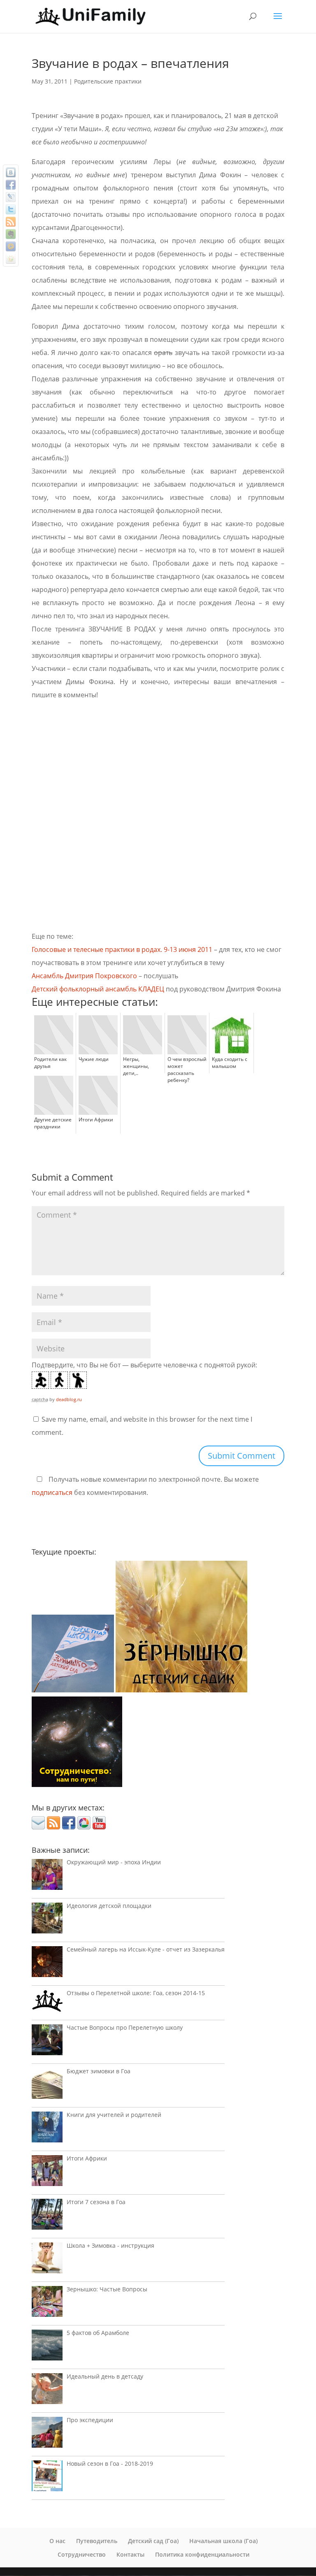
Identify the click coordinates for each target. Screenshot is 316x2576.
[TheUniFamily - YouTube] (99, 1827)
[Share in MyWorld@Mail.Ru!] (11, 246)
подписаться (52, 1492)
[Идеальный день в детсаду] (47, 2391)
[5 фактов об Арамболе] (47, 2347)
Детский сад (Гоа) (153, 2541)
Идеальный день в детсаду (105, 2376)
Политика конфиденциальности (202, 2554)
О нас (57, 2541)
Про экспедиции (90, 2420)
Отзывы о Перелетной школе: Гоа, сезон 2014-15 (136, 1993)
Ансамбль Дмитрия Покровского (84, 976)
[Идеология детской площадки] (47, 1920)
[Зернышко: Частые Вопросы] (47, 2303)
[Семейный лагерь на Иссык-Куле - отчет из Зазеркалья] (47, 1964)
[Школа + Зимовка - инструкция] (47, 2260)
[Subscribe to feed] (11, 222)
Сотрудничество (82, 2554)
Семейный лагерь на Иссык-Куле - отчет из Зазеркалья (146, 1949)
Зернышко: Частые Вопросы (107, 2289)
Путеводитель (97, 2541)
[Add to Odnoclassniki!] (11, 259)
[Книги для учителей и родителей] (47, 2129)
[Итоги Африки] (47, 2173)
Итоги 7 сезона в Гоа (96, 2202)
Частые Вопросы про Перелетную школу (125, 2027)
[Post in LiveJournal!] (11, 197)
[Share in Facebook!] (11, 185)
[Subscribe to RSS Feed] (53, 1827)
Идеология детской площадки (109, 1906)
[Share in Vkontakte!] (11, 172)
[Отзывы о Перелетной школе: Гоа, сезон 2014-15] (47, 2003)
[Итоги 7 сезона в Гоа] (47, 2216)
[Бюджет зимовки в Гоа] (47, 2085)
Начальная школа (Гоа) (223, 2541)
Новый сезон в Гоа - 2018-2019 (110, 2463)
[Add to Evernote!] (11, 234)
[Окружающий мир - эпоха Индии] (47, 1876)
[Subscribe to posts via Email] (38, 1827)
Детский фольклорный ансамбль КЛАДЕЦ (98, 989)
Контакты (130, 2554)
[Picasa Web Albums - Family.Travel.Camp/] (84, 1827)
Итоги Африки (87, 2158)
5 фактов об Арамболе (98, 2333)
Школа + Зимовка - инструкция (110, 2245)
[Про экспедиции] (47, 2434)
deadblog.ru (69, 1399)
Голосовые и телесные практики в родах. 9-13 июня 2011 (122, 949)
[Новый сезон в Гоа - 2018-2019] (47, 2478)
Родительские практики (108, 81)
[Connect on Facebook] (69, 1827)
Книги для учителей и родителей (114, 2115)
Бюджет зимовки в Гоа (99, 2071)
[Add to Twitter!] (11, 209)
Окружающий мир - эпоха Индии (114, 1862)
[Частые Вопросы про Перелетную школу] (47, 2042)
